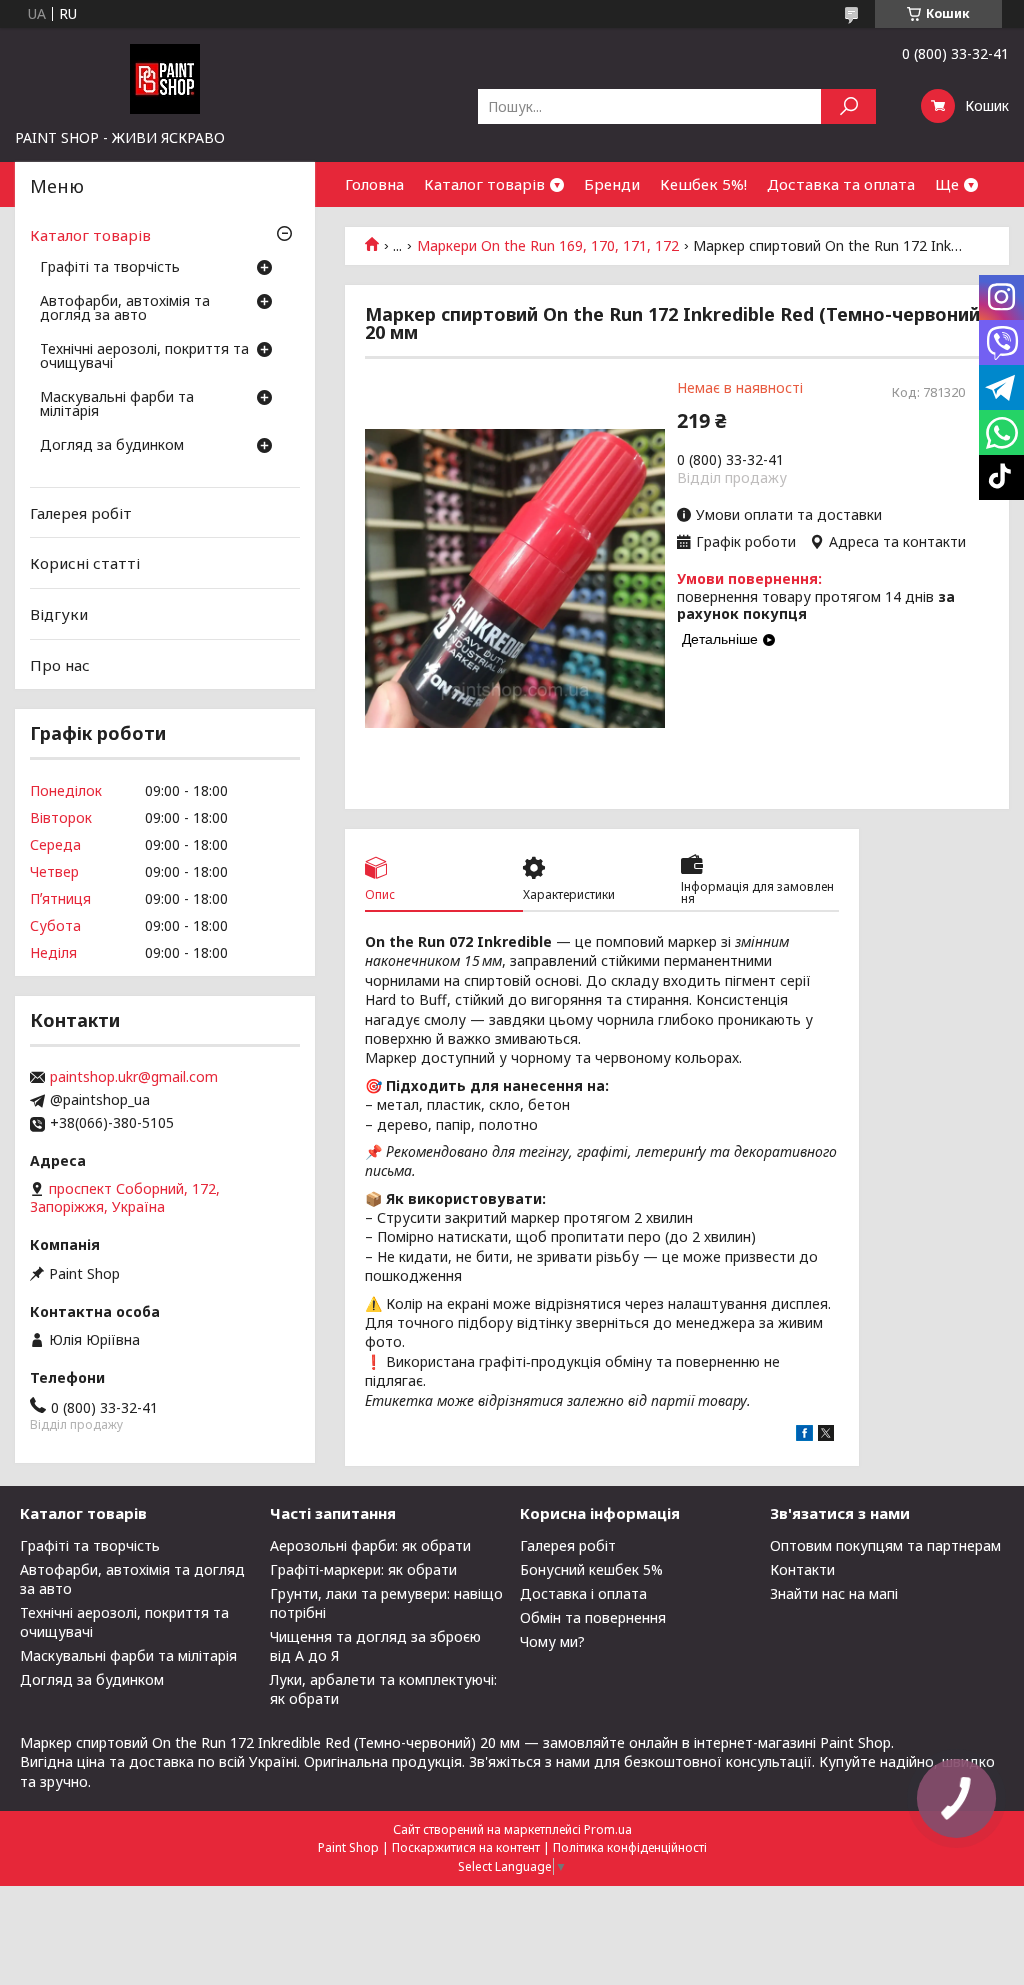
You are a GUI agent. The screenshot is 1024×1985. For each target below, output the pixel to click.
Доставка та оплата (841, 184)
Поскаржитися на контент (466, 1847)
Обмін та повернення (593, 1617)
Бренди (612, 184)
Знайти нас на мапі (834, 1593)
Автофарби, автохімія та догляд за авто (125, 309)
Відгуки (59, 614)
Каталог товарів (484, 184)
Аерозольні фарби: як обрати (370, 1545)
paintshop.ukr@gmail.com (134, 1077)
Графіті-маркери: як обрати (363, 1569)
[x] (826, 1435)
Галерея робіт (81, 513)
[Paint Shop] (165, 78)
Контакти (802, 1569)
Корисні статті (85, 563)
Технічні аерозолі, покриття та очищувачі (144, 357)
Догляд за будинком (112, 446)
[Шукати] (848, 106)
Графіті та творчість (110, 268)
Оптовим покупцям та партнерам (885, 1545)
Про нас (60, 664)
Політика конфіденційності (630, 1847)
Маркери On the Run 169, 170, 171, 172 (548, 246)
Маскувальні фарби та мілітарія (117, 405)
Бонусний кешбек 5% (591, 1569)
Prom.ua (608, 1829)
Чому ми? (552, 1641)
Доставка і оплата (583, 1593)
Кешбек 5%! (703, 184)
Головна (374, 184)
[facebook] (804, 1435)
